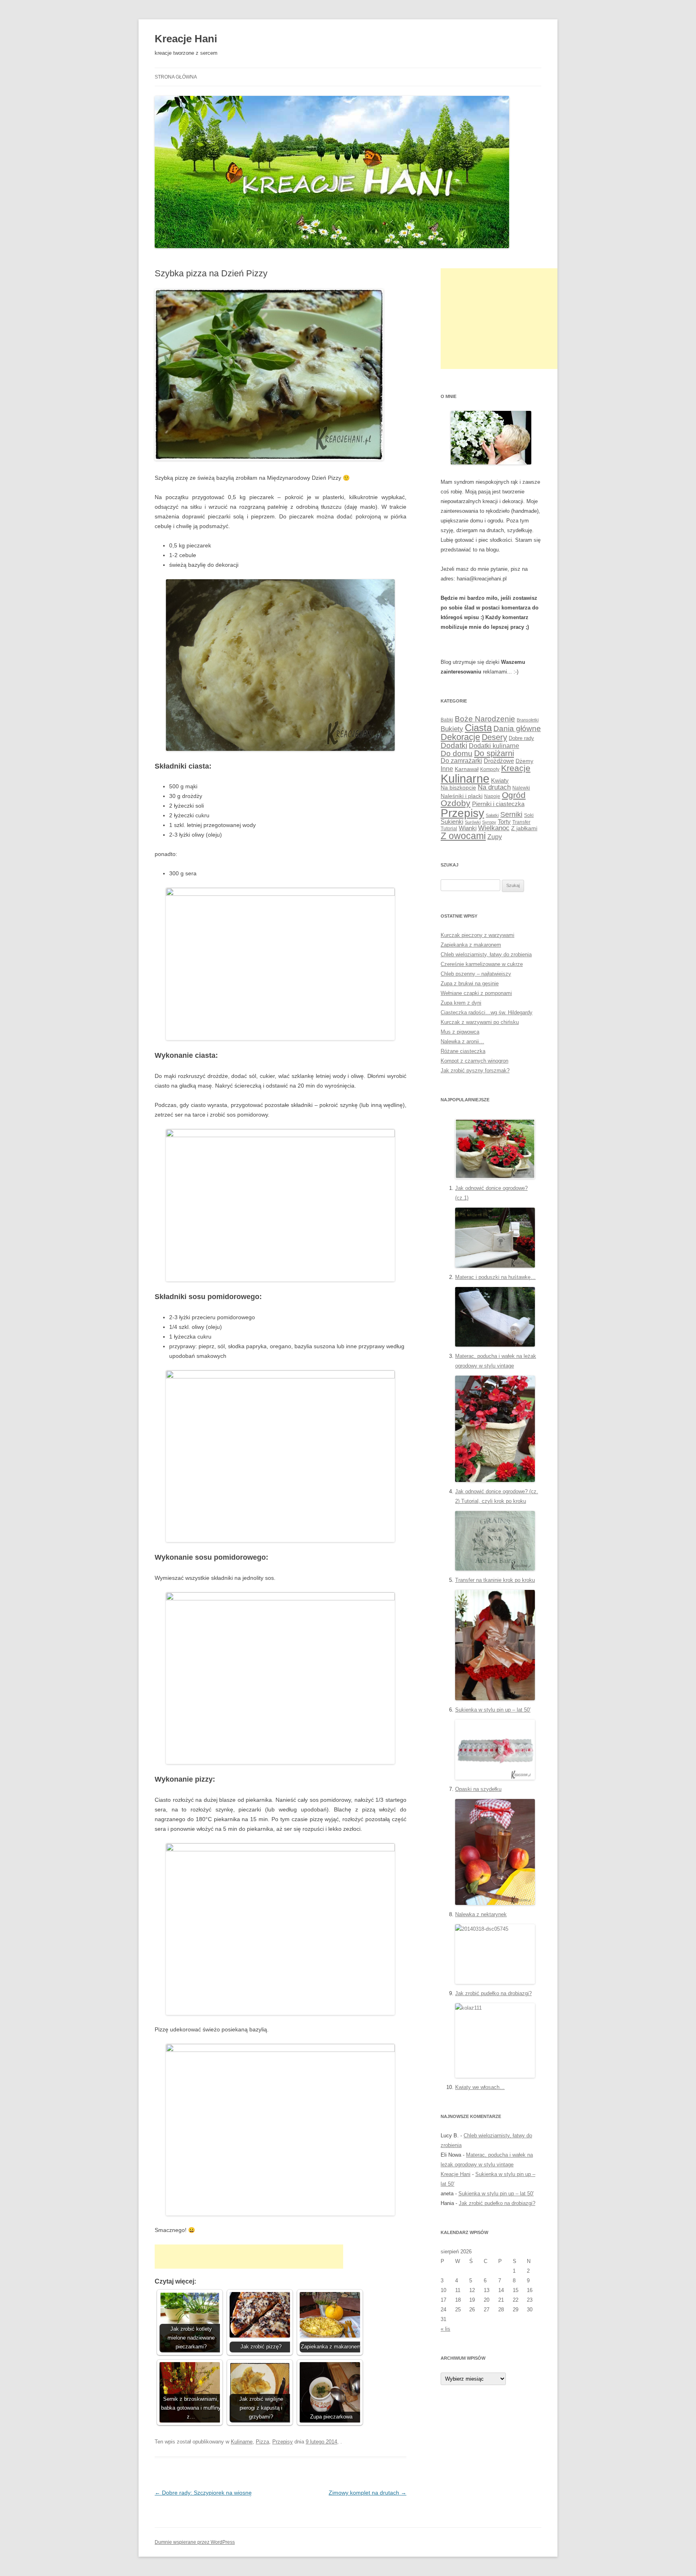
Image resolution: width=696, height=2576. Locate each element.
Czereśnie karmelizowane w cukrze (482, 964)
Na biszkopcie (458, 788)
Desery (494, 737)
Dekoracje (460, 737)
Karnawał (467, 769)
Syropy (489, 822)
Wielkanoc (494, 828)
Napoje (492, 796)
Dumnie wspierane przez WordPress (195, 2542)
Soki (529, 815)
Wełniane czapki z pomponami (476, 993)
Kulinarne (242, 2442)
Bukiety (452, 729)
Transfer (521, 822)
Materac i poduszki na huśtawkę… (495, 1277)
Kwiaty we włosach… (480, 2087)
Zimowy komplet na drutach (368, 2493)
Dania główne (517, 728)
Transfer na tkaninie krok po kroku (495, 1580)
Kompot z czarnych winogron (474, 1061)
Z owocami (463, 836)
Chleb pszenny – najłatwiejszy (476, 974)
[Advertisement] (249, 2257)
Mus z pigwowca (460, 1032)
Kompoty (490, 769)
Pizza (262, 2442)
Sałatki (492, 815)
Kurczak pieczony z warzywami (477, 935)
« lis (445, 2329)
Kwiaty (500, 780)
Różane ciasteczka (463, 1051)
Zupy (495, 837)
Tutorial (449, 829)
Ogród (514, 795)
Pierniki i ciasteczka (498, 804)
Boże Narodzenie (485, 719)
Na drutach (494, 787)
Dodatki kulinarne (494, 746)
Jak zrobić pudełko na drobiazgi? (493, 1993)
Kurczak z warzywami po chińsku (480, 1022)
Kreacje (516, 768)
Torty (504, 822)
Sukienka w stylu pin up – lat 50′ (493, 1710)
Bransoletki (528, 720)
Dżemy (524, 761)
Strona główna (176, 77)
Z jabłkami (524, 828)
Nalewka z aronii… (462, 1041)
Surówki (473, 822)
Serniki (511, 814)
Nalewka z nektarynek (481, 1914)
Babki (447, 720)
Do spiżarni (494, 753)
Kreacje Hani (186, 39)
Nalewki (521, 788)
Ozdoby (456, 803)
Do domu (457, 753)
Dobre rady (521, 738)
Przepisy (283, 2442)
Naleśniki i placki (462, 796)
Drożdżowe (499, 761)
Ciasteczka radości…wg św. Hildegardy (487, 1012)
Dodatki (454, 745)
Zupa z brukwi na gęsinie (470, 983)
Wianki (468, 828)
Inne (447, 769)
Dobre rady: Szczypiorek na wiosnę (203, 2493)
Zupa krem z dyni (461, 1003)
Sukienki (452, 822)
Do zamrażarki (461, 761)
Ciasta (478, 728)
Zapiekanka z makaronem (471, 945)
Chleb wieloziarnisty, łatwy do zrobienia (486, 954)
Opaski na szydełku (478, 1789)
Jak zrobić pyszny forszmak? (475, 1070)
